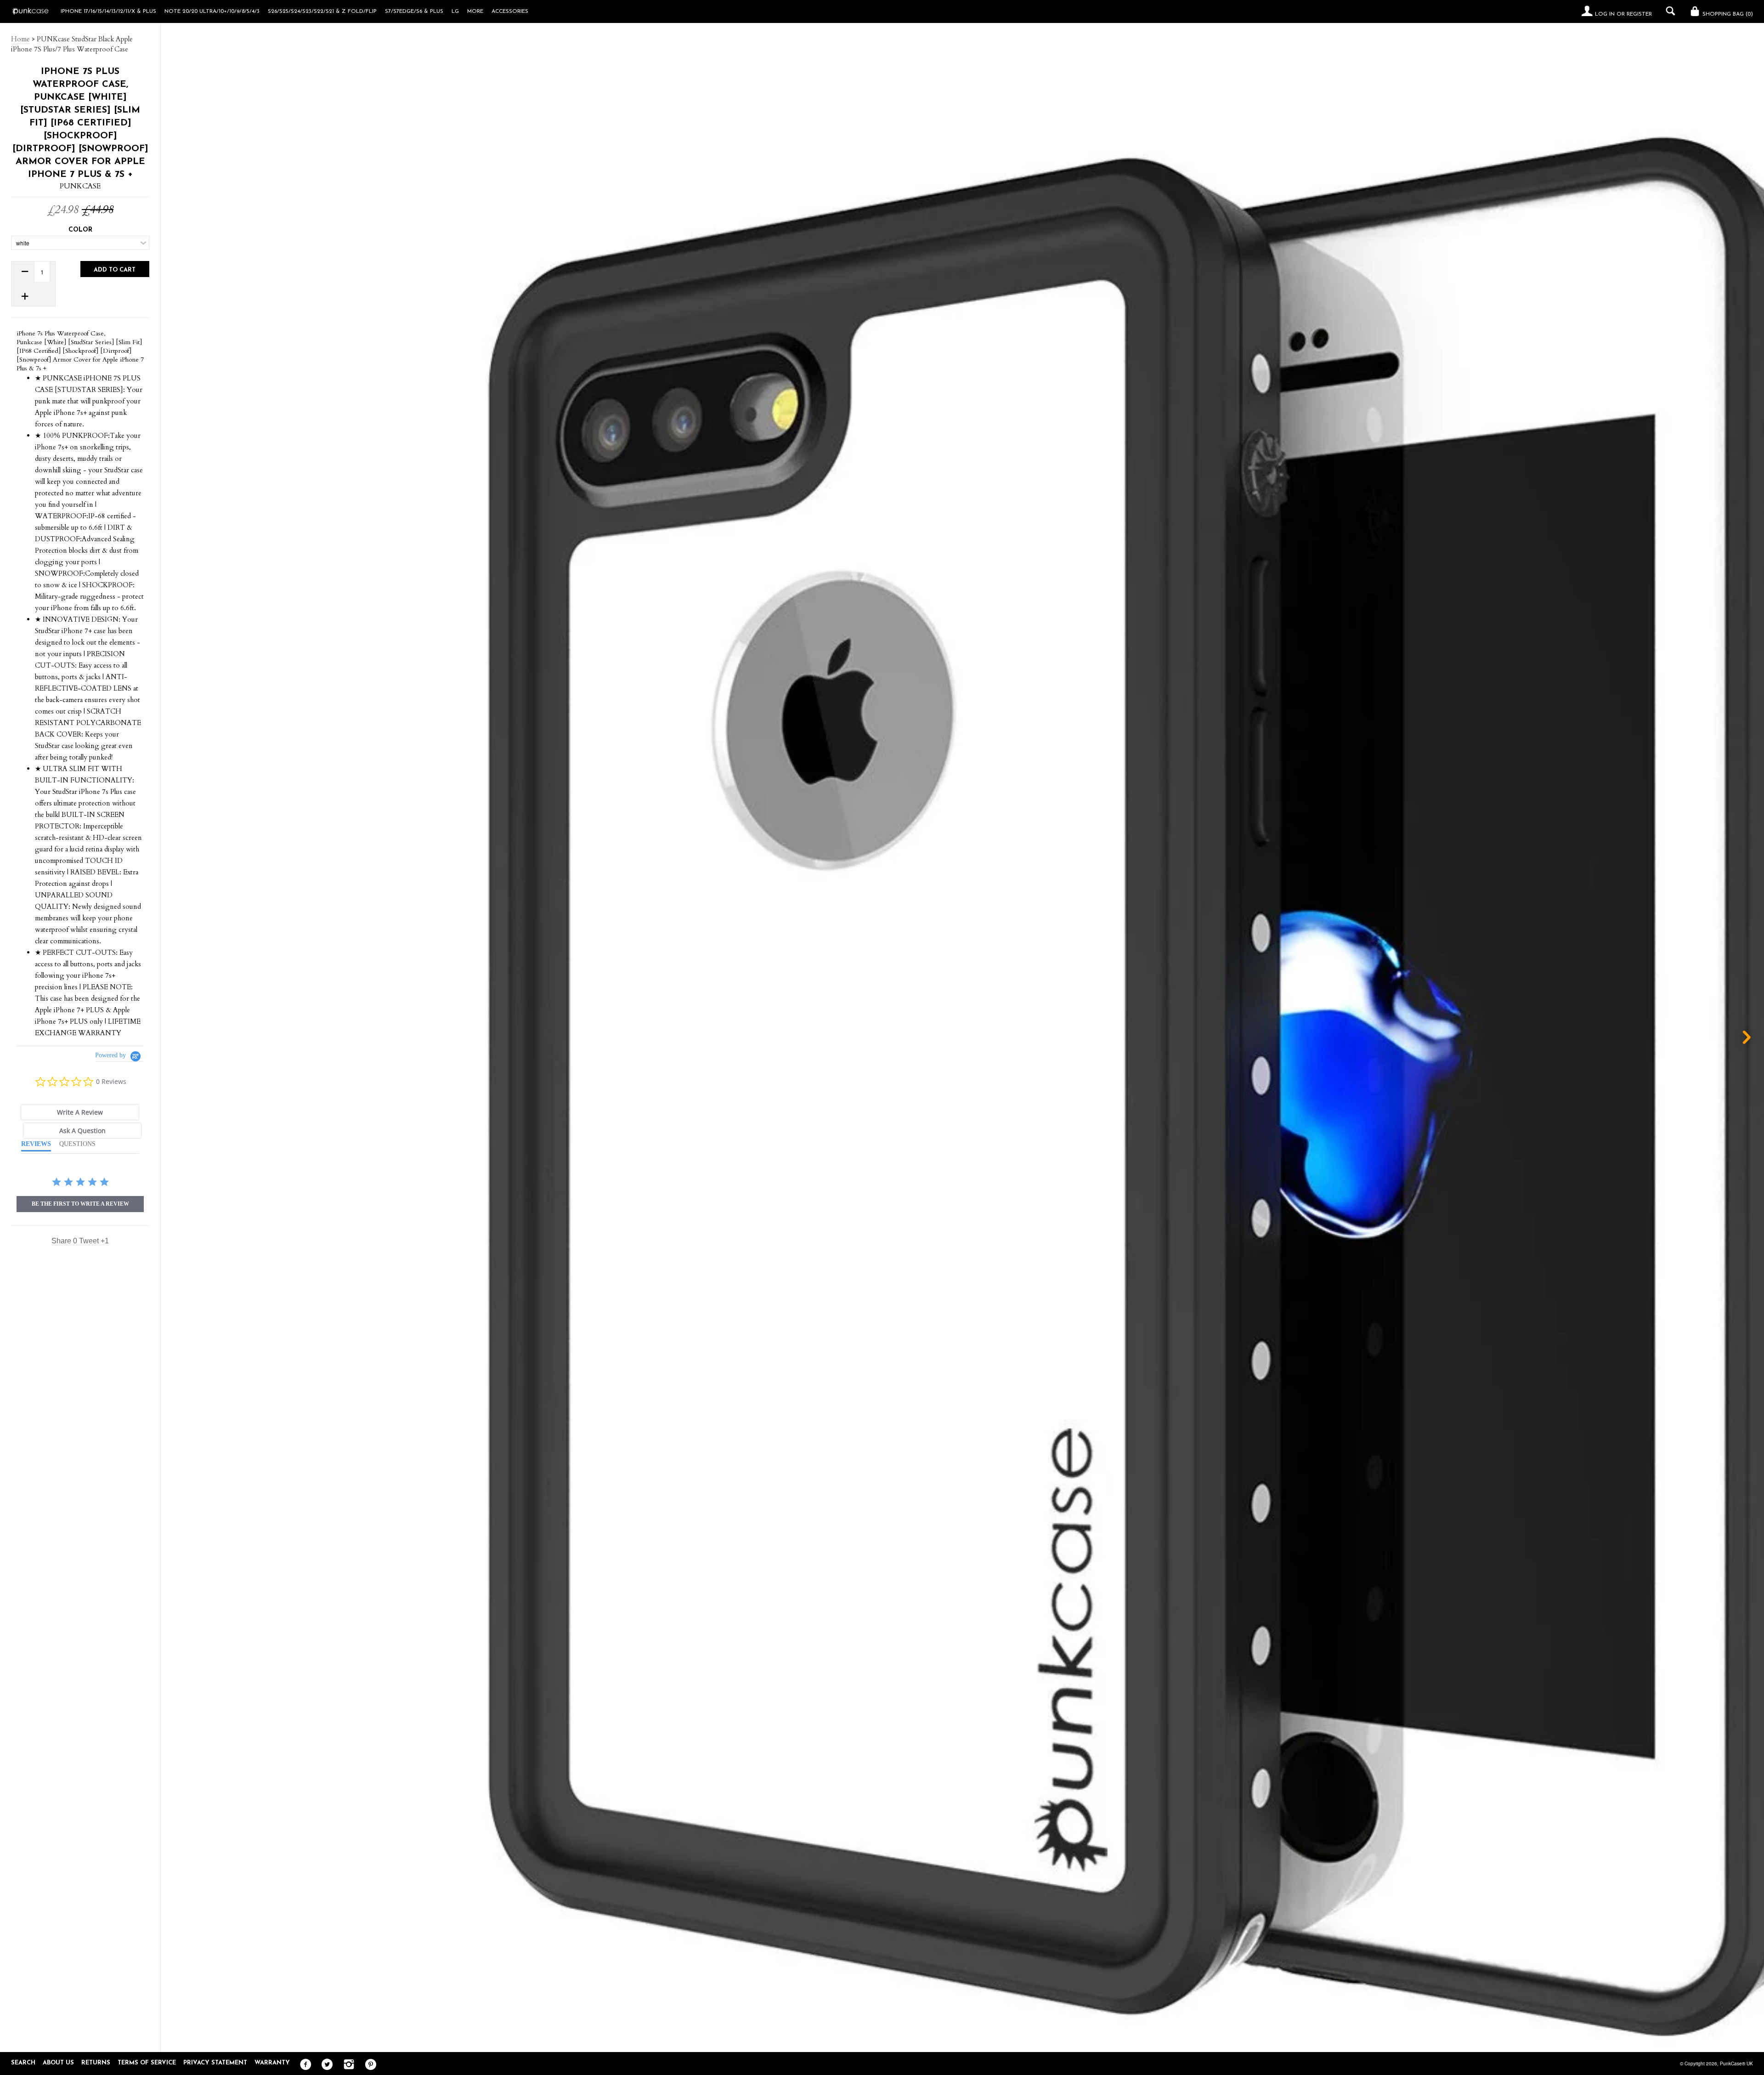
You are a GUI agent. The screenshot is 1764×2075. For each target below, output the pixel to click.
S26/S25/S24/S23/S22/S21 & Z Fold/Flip (322, 11)
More (475, 11)
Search (23, 2063)
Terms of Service (147, 2063)
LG (455, 11)
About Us (58, 2063)
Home (20, 39)
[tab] (80, 1112)
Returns (96, 2063)
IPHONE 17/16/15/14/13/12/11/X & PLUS (108, 11)
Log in (1605, 14)
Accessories (510, 11)
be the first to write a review (80, 1204)
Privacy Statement (215, 2063)
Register (1639, 14)
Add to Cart (115, 270)
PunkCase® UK (1736, 2064)
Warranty (272, 2063)
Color (80, 230)
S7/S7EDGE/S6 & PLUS (414, 11)
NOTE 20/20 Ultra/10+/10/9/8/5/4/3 (212, 11)
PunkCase (80, 186)
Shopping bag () (1727, 14)
